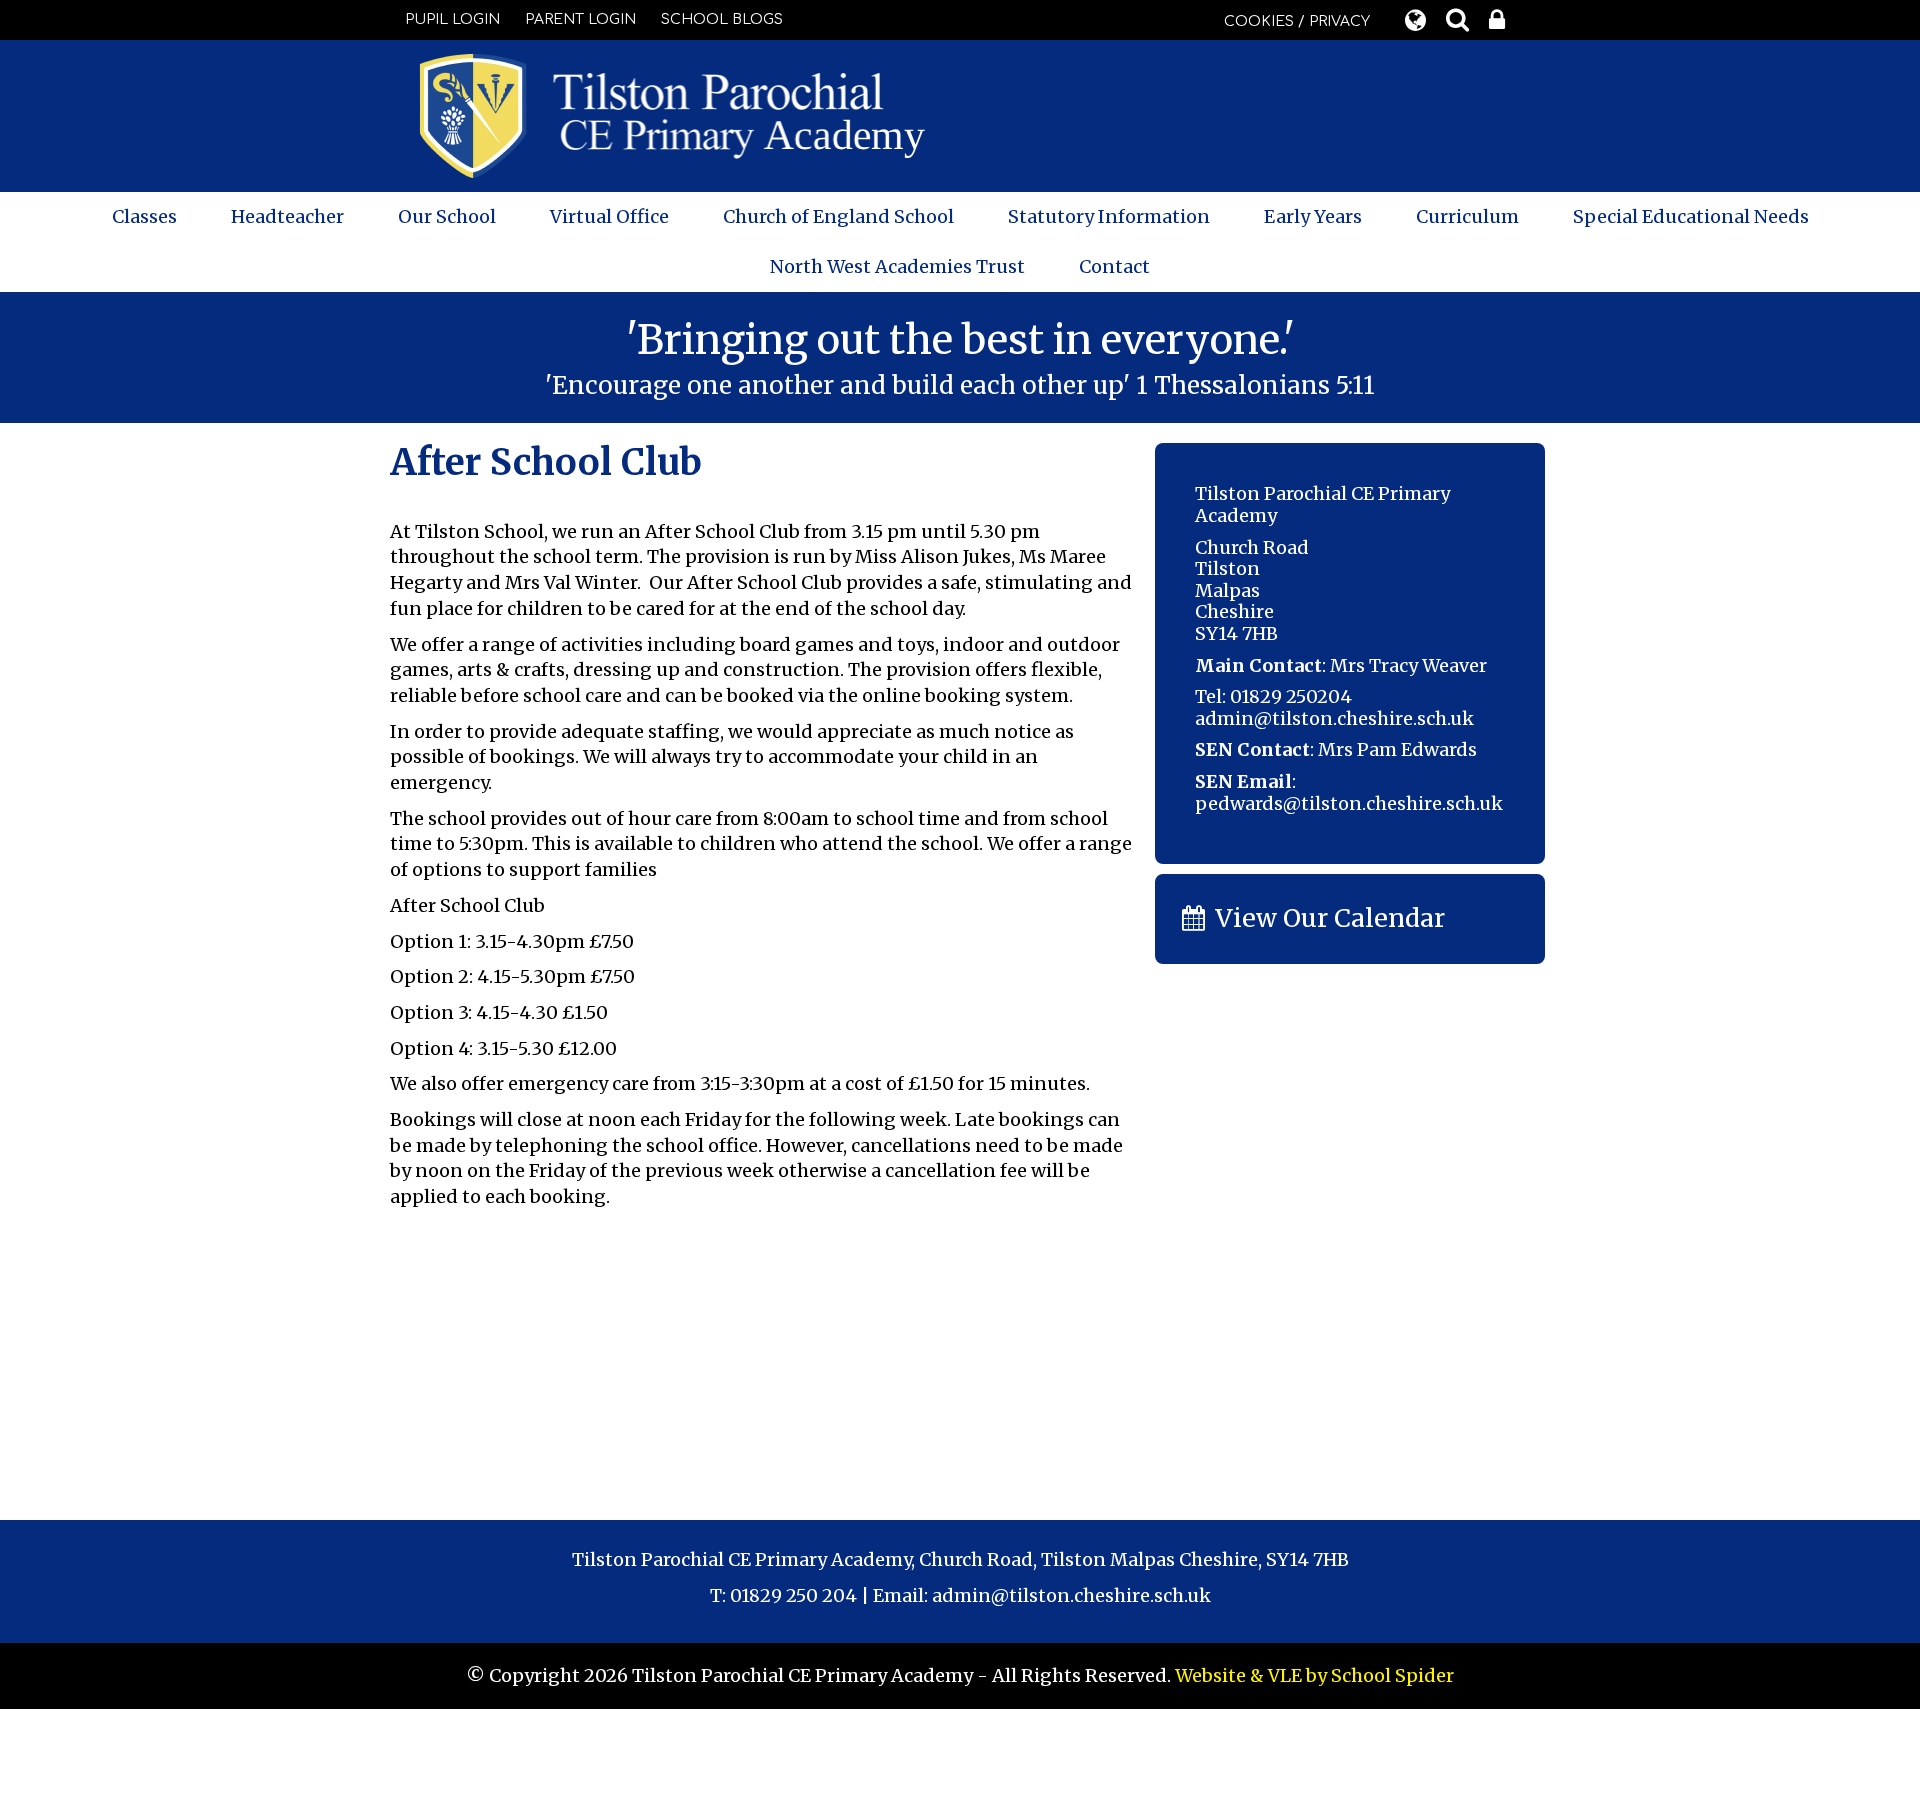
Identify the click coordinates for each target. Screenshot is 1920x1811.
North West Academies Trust (897, 266)
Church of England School (838, 216)
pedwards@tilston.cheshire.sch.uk (1349, 803)
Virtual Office (609, 216)
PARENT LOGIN (580, 19)
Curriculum (1467, 216)
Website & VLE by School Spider (1314, 1675)
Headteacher (287, 216)
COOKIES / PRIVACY (1297, 21)
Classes (144, 216)
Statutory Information (1109, 216)
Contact (1114, 266)
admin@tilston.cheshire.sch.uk (1334, 718)
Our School (447, 216)
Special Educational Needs (1691, 216)
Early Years (1313, 216)
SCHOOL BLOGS (722, 19)
